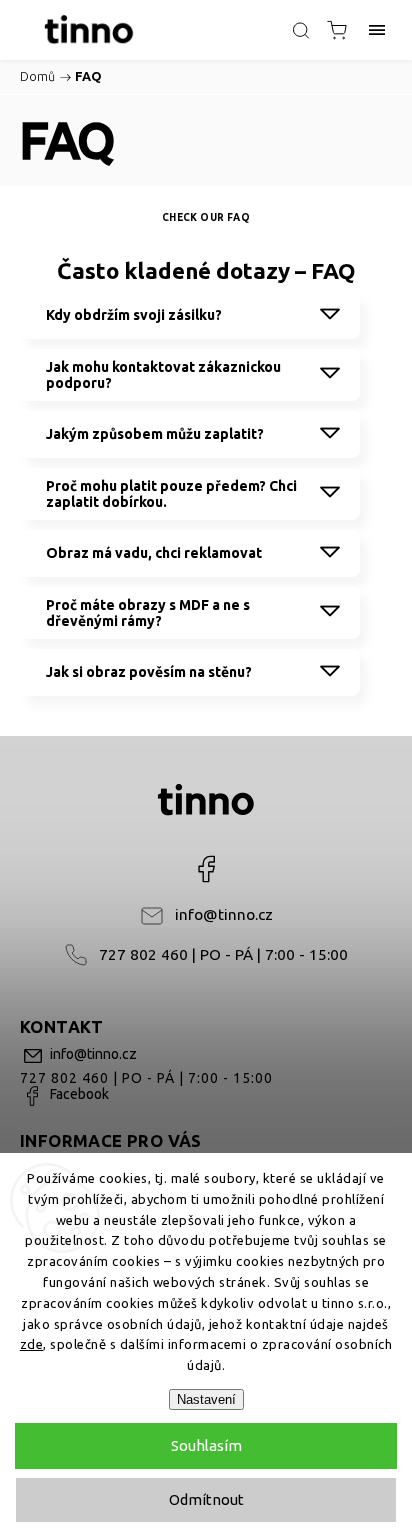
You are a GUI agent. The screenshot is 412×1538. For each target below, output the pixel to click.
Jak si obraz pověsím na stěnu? (149, 672)
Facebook (206, 869)
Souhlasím (206, 1445)
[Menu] (377, 30)
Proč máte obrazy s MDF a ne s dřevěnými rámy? (148, 613)
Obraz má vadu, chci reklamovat (154, 553)
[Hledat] (301, 30)
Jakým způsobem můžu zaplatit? (155, 434)
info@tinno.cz (224, 914)
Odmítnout (206, 1499)
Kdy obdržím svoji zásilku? (134, 315)
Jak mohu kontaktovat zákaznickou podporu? (163, 375)
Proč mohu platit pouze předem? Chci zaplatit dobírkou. (171, 494)
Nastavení (206, 1399)
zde (32, 1344)
